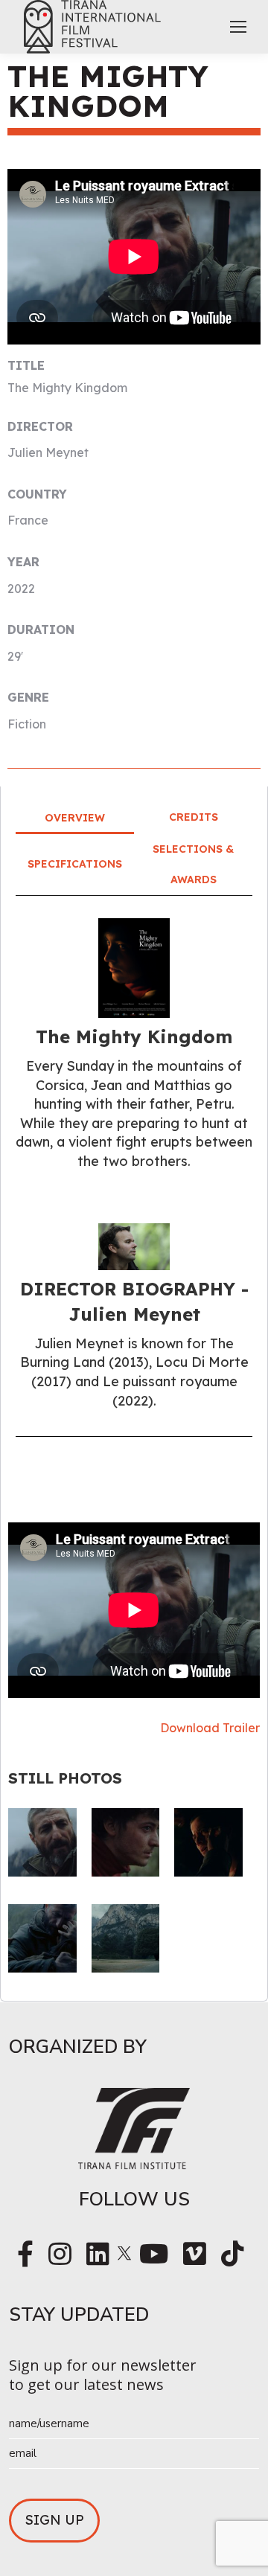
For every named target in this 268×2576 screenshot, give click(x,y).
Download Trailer (210, 1728)
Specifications (75, 864)
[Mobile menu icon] (238, 27)
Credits (194, 817)
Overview (75, 818)
